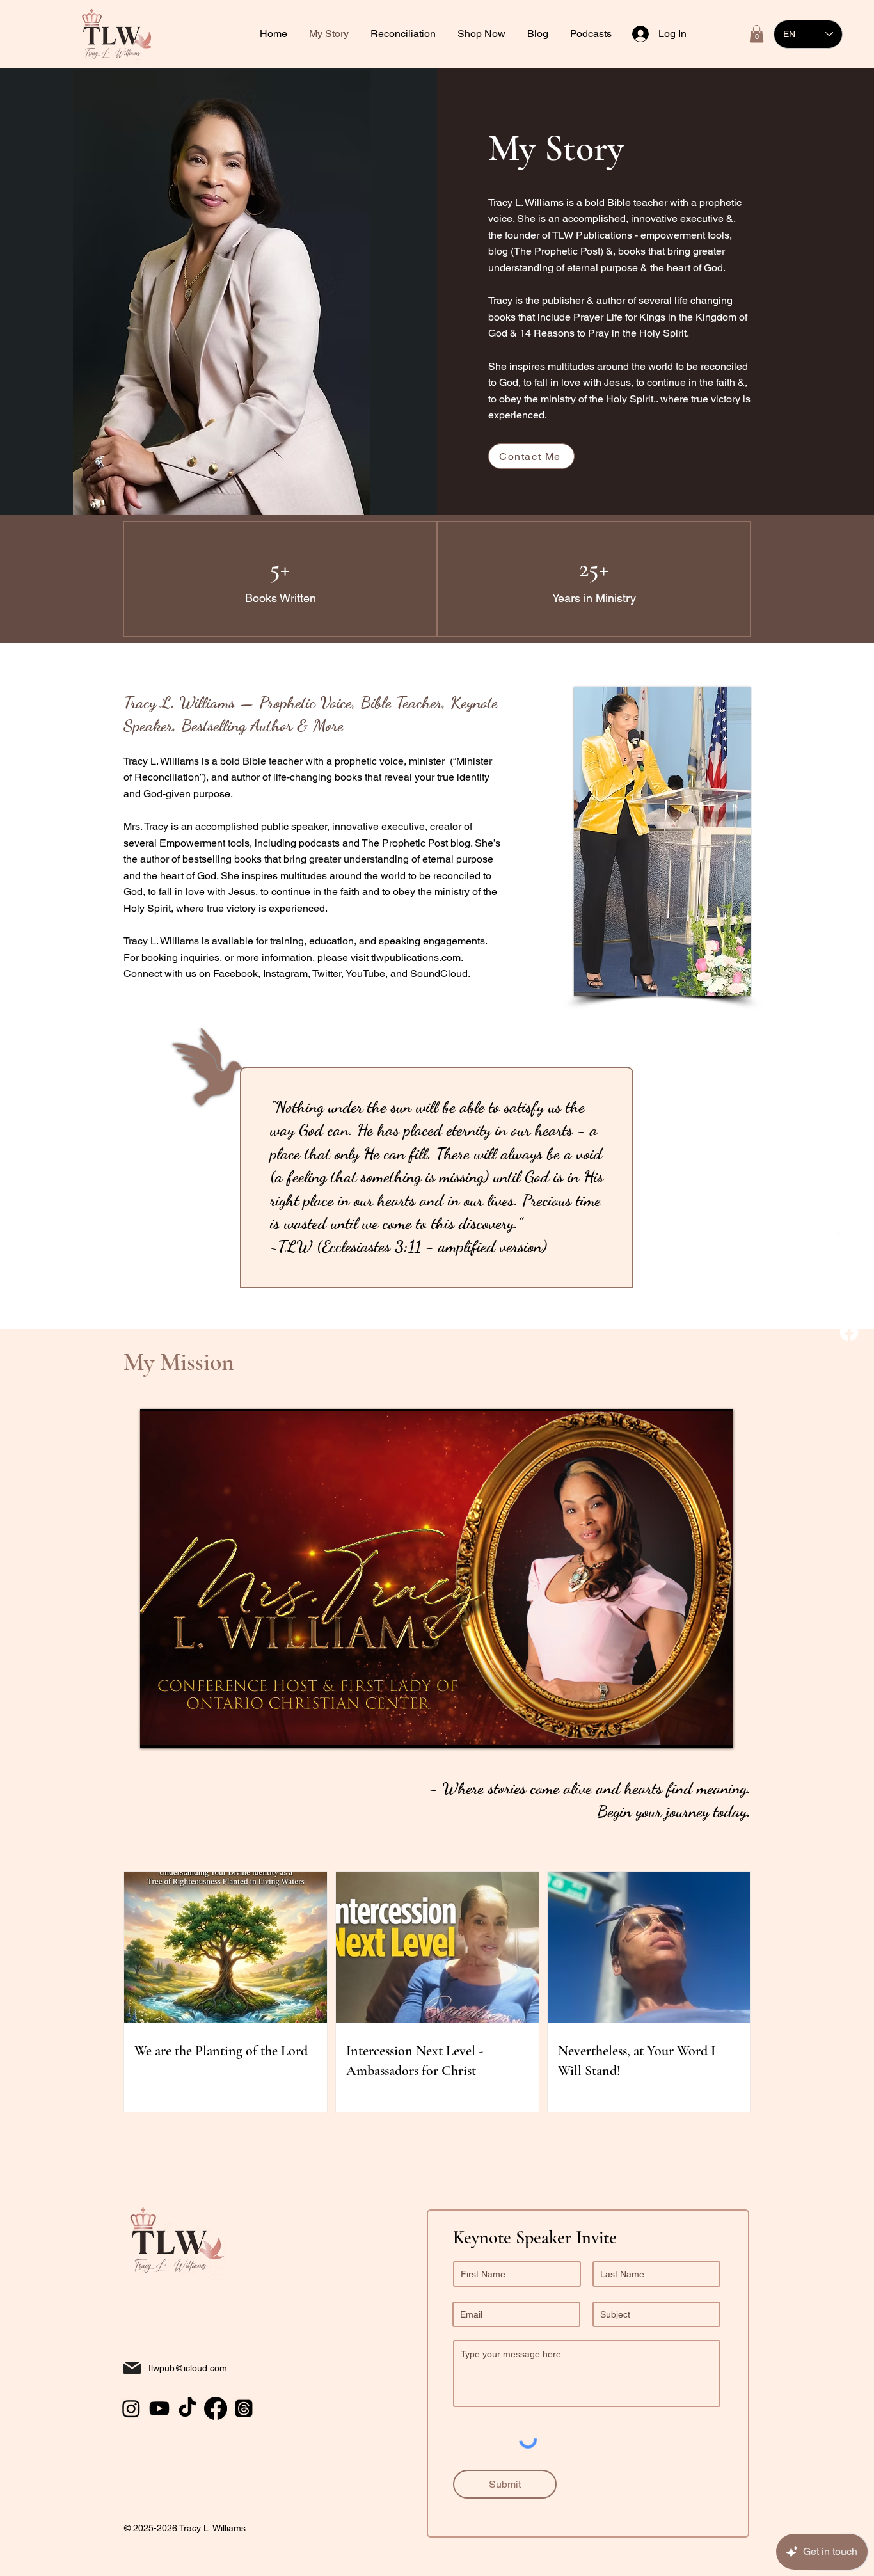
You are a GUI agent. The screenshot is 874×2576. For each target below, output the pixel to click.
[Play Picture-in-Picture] (694, 1731)
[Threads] (244, 2408)
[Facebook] (849, 1332)
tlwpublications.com (416, 958)
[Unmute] (179, 1731)
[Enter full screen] (716, 1731)
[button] (404, 34)
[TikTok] (849, 1244)
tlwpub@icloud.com (188, 2368)
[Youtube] (849, 1303)
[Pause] (157, 1731)
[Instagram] (849, 1273)
